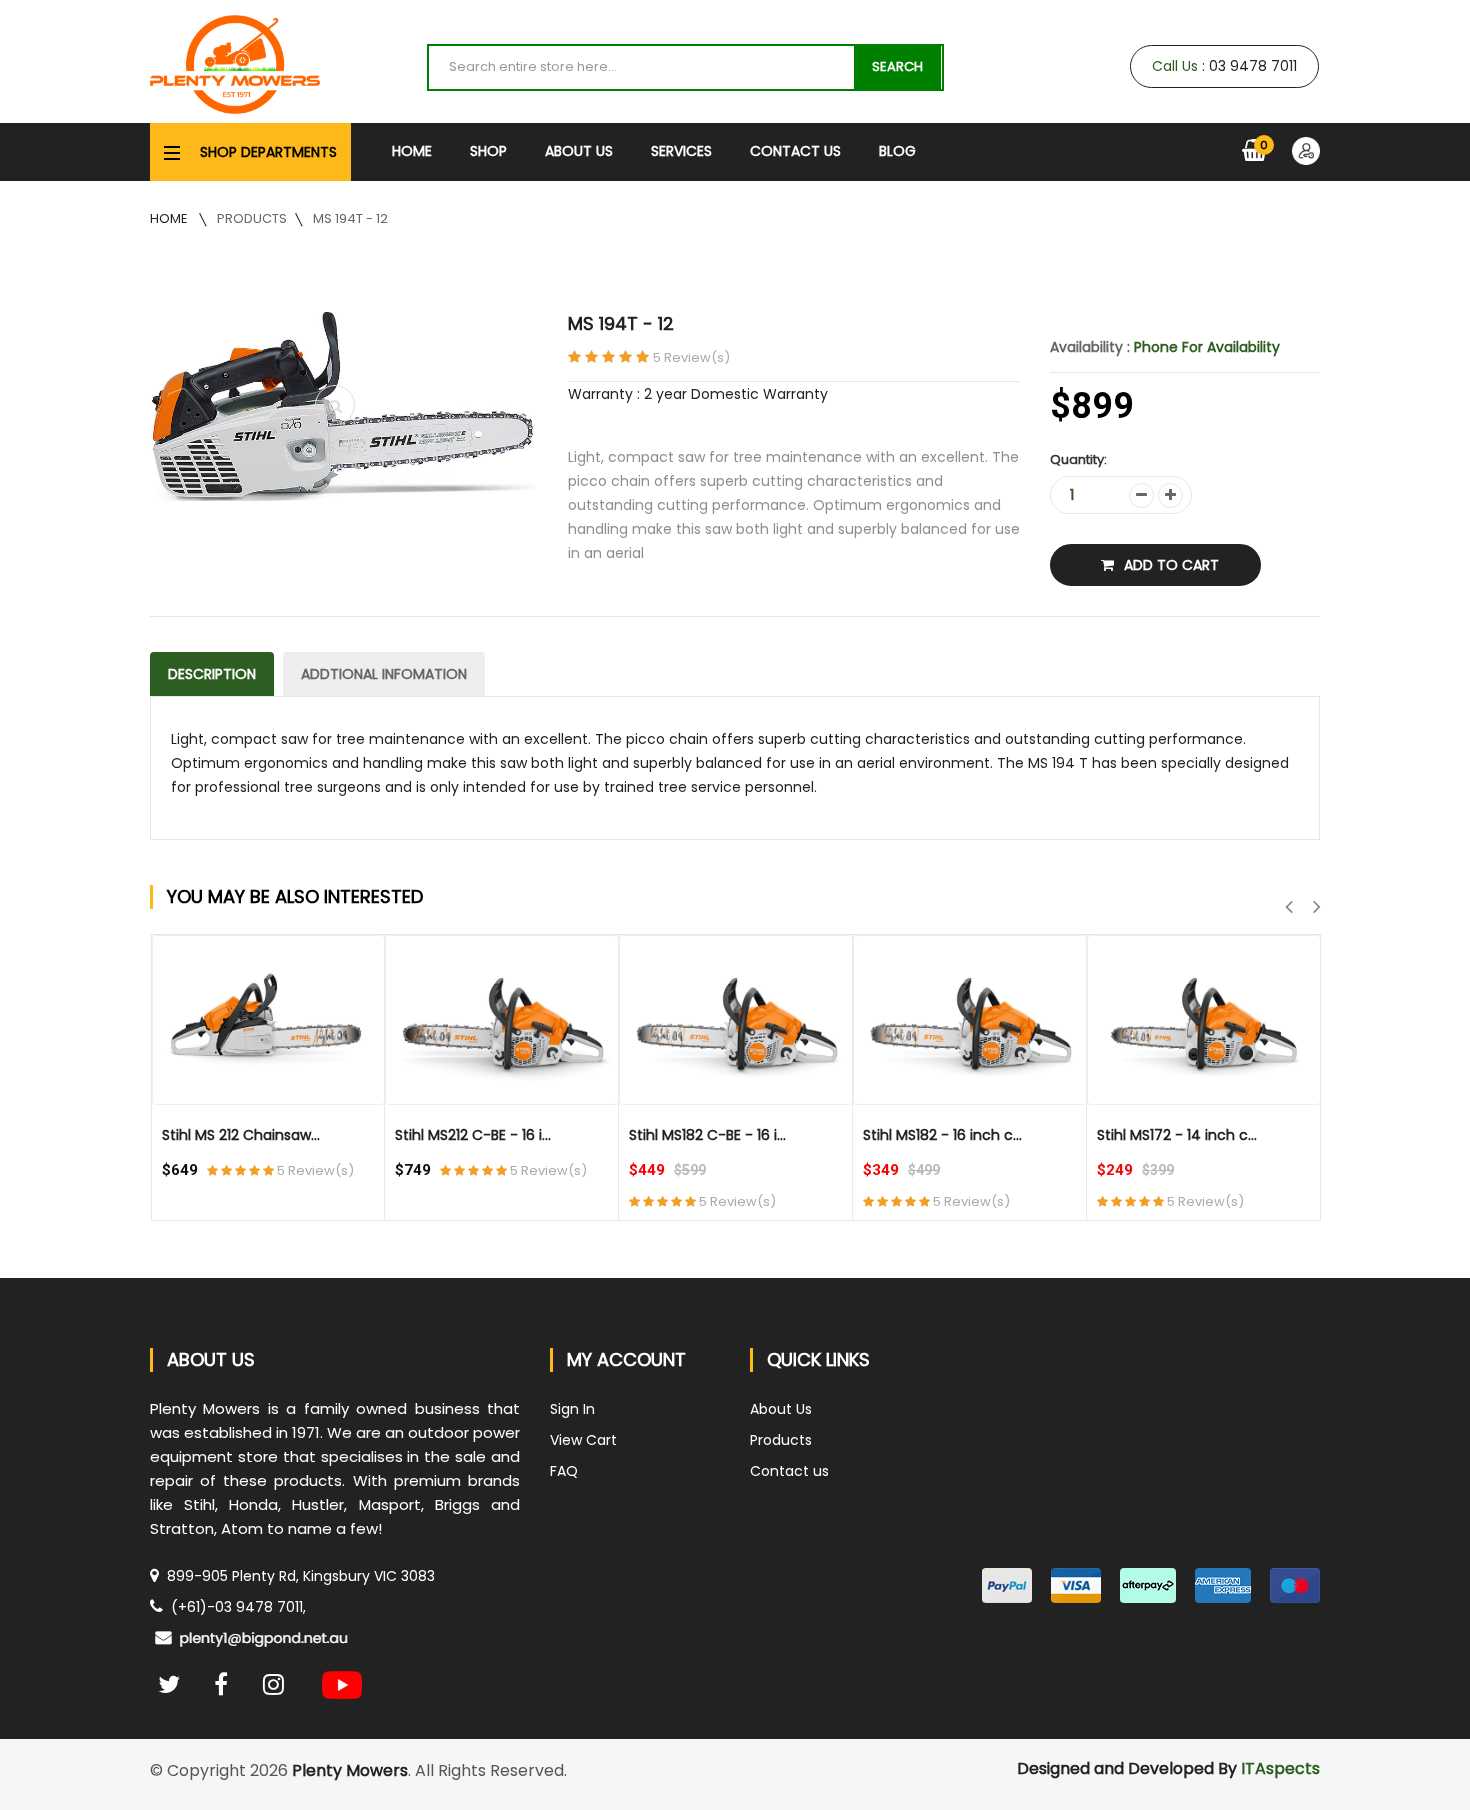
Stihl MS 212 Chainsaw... (241, 1135)
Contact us (789, 1471)
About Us (579, 151)
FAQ (564, 1471)
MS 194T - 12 (350, 218)
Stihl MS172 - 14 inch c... (1177, 1135)
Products (252, 218)
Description (212, 674)
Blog (897, 151)
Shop (488, 151)
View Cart (583, 1440)
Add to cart (1171, 565)
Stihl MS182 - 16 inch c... (942, 1135)
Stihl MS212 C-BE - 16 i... (473, 1135)
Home (412, 151)
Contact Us (795, 151)
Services (681, 151)
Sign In (572, 1409)
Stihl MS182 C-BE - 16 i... (707, 1135)
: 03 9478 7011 (1224, 66)
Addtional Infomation (384, 674)
